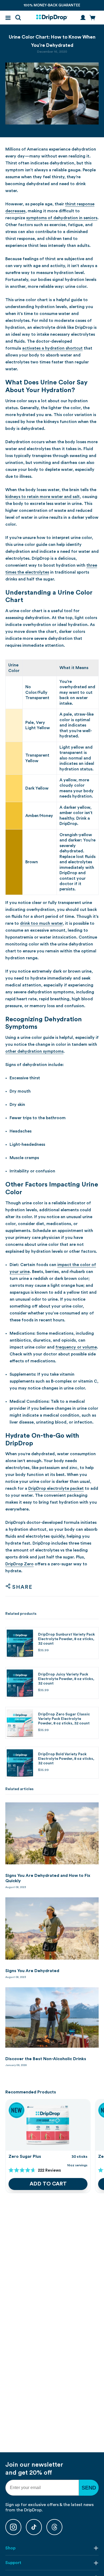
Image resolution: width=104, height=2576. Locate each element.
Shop (10, 2548)
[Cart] (93, 18)
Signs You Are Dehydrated (32, 1971)
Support (13, 2563)
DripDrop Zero (19, 1564)
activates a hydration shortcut (52, 348)
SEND (89, 2488)
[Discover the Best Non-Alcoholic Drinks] (52, 2017)
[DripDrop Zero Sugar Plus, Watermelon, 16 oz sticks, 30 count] (48, 2125)
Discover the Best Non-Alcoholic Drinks (46, 2059)
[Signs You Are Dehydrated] (52, 1928)
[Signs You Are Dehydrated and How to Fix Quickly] (52, 1833)
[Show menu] (8, 18)
